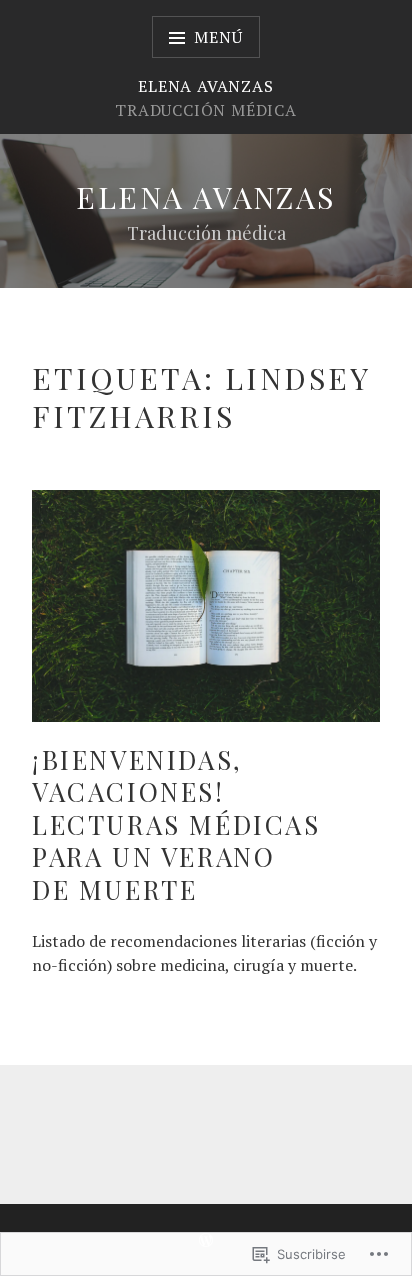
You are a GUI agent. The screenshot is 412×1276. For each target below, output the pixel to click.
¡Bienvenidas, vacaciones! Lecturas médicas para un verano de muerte (176, 824)
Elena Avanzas (205, 197)
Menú (218, 37)
